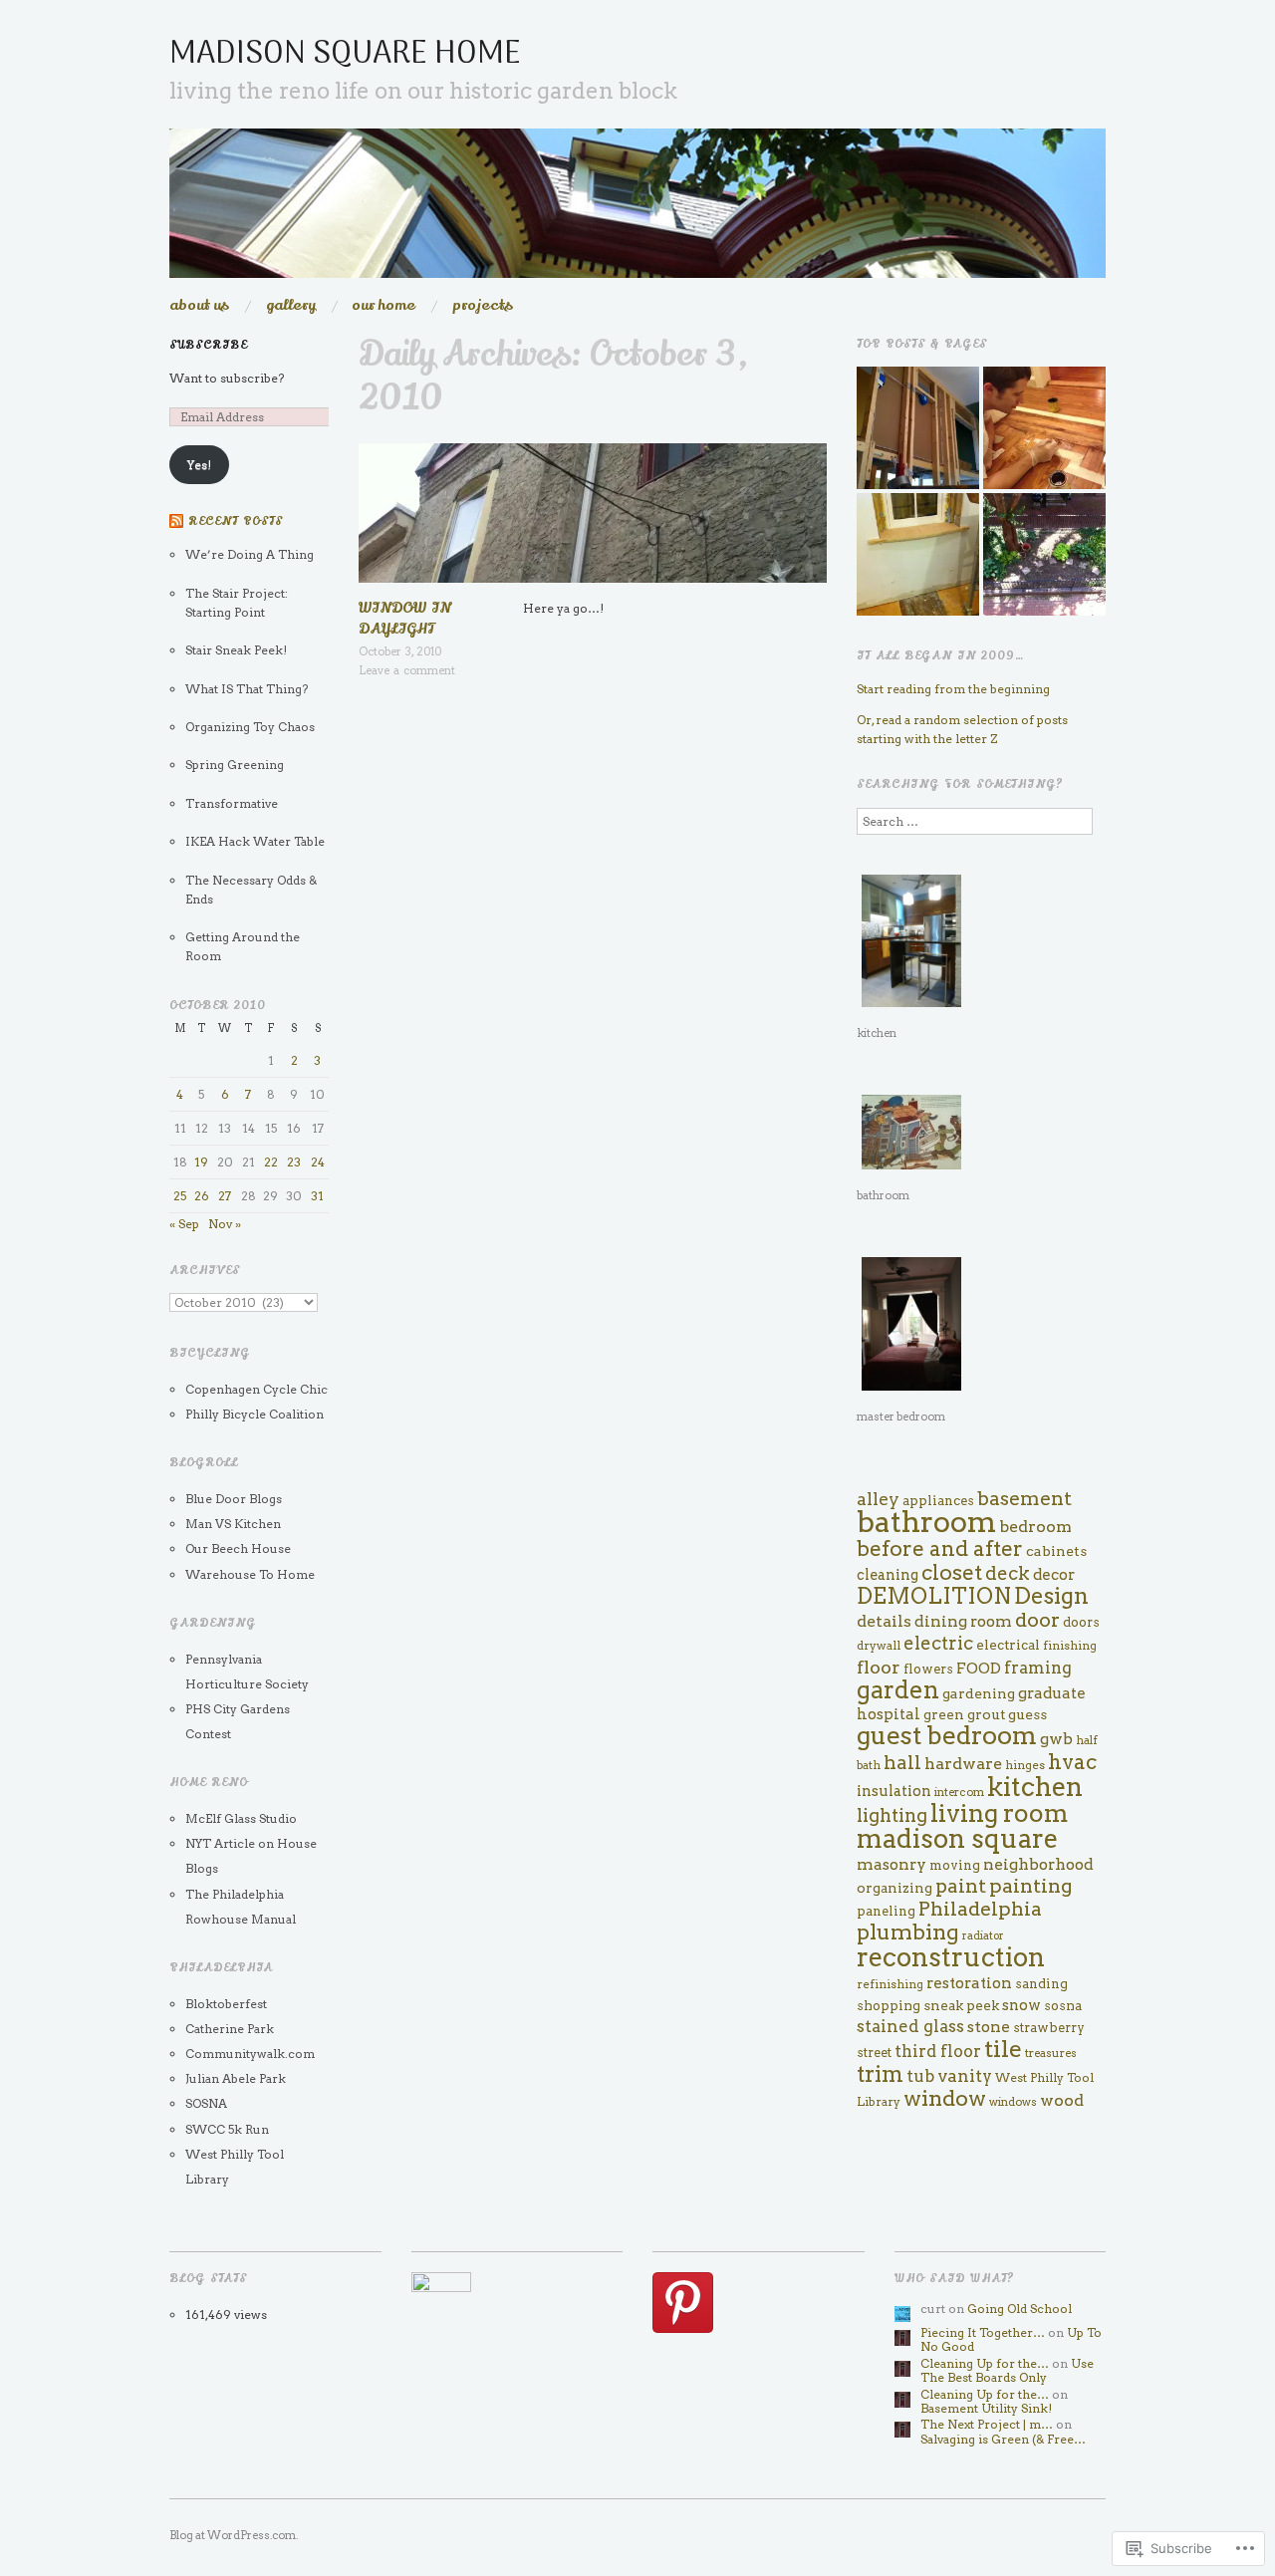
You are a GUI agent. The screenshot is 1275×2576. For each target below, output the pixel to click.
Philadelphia (980, 1909)
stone (989, 2027)
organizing (894, 1888)
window (945, 2098)
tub (920, 2076)
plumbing (908, 1932)
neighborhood (1038, 1864)
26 (202, 1196)
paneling (886, 1911)
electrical (1008, 1645)
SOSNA (206, 2103)
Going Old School (1020, 2309)
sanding (1041, 1984)
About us (199, 305)
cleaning (888, 1575)
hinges (1025, 1765)
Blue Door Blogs (234, 1499)
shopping (889, 2005)
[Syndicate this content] (176, 522)
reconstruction (951, 1957)
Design (1051, 1596)
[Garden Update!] (1044, 554)
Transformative (232, 803)
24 (318, 1162)
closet (952, 1572)
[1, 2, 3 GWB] (918, 428)
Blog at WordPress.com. (234, 2535)
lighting (892, 1815)
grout (986, 1714)
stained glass (910, 2026)
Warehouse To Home (250, 1574)
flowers (928, 1669)
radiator (983, 1936)
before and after (940, 1548)
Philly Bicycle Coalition (255, 1414)
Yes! (199, 465)
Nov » (225, 1224)
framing (1038, 1668)
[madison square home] (637, 212)
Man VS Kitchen (233, 1524)
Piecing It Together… (983, 2332)
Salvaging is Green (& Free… (1003, 2439)
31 (317, 1196)
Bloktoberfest (226, 2004)
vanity (965, 2076)
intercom (959, 1792)
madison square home (345, 55)
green (944, 1714)
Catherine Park (230, 2029)
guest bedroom (947, 1735)
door (1037, 1620)
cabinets (1056, 1551)
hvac (1072, 1762)
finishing (1070, 1646)
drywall (879, 1645)
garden (898, 1690)
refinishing (890, 1984)
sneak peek (961, 2005)
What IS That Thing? (247, 689)
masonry (892, 1864)
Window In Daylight (405, 618)
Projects (483, 305)
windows (1013, 2102)
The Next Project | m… (987, 2424)
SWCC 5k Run (227, 2129)
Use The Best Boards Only (1007, 2370)
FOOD (979, 1669)
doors (1081, 1622)
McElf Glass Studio (241, 1818)
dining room (963, 1621)
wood (1062, 2100)
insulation (894, 1791)
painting (1031, 1886)
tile (1003, 2049)
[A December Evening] (918, 554)
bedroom (1035, 1527)
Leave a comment (407, 670)
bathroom (926, 1522)
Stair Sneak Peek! (236, 650)
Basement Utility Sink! (986, 2408)
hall (902, 1763)
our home (383, 305)
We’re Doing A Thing (250, 554)
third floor (938, 2051)
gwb (1056, 1739)
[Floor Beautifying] (1044, 428)
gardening (979, 1693)
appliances (938, 1501)
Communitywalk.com (250, 2054)
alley (878, 1499)
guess (1027, 1714)
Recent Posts (236, 522)
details (884, 1621)
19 (201, 1162)
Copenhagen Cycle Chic (256, 1389)
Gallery (291, 305)
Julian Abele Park (236, 2078)
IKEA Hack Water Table (255, 841)
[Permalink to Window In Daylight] (593, 519)
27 (225, 1196)
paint (961, 1886)
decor (1054, 1575)
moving (955, 1865)
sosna (1063, 2005)
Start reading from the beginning (953, 689)
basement (1024, 1499)
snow (1021, 2005)
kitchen (1035, 1787)
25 (180, 1196)
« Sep (184, 1224)
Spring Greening (235, 765)
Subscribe (208, 345)
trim (880, 2074)
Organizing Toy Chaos (250, 727)
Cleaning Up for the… (985, 2363)
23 (294, 1162)
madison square (957, 1838)
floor (879, 1667)
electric (938, 1643)
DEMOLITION (934, 1596)
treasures (1051, 2053)
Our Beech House (238, 1548)
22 (271, 1162)
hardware (963, 1764)
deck (1008, 1573)
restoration (969, 1983)
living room (1000, 1813)
